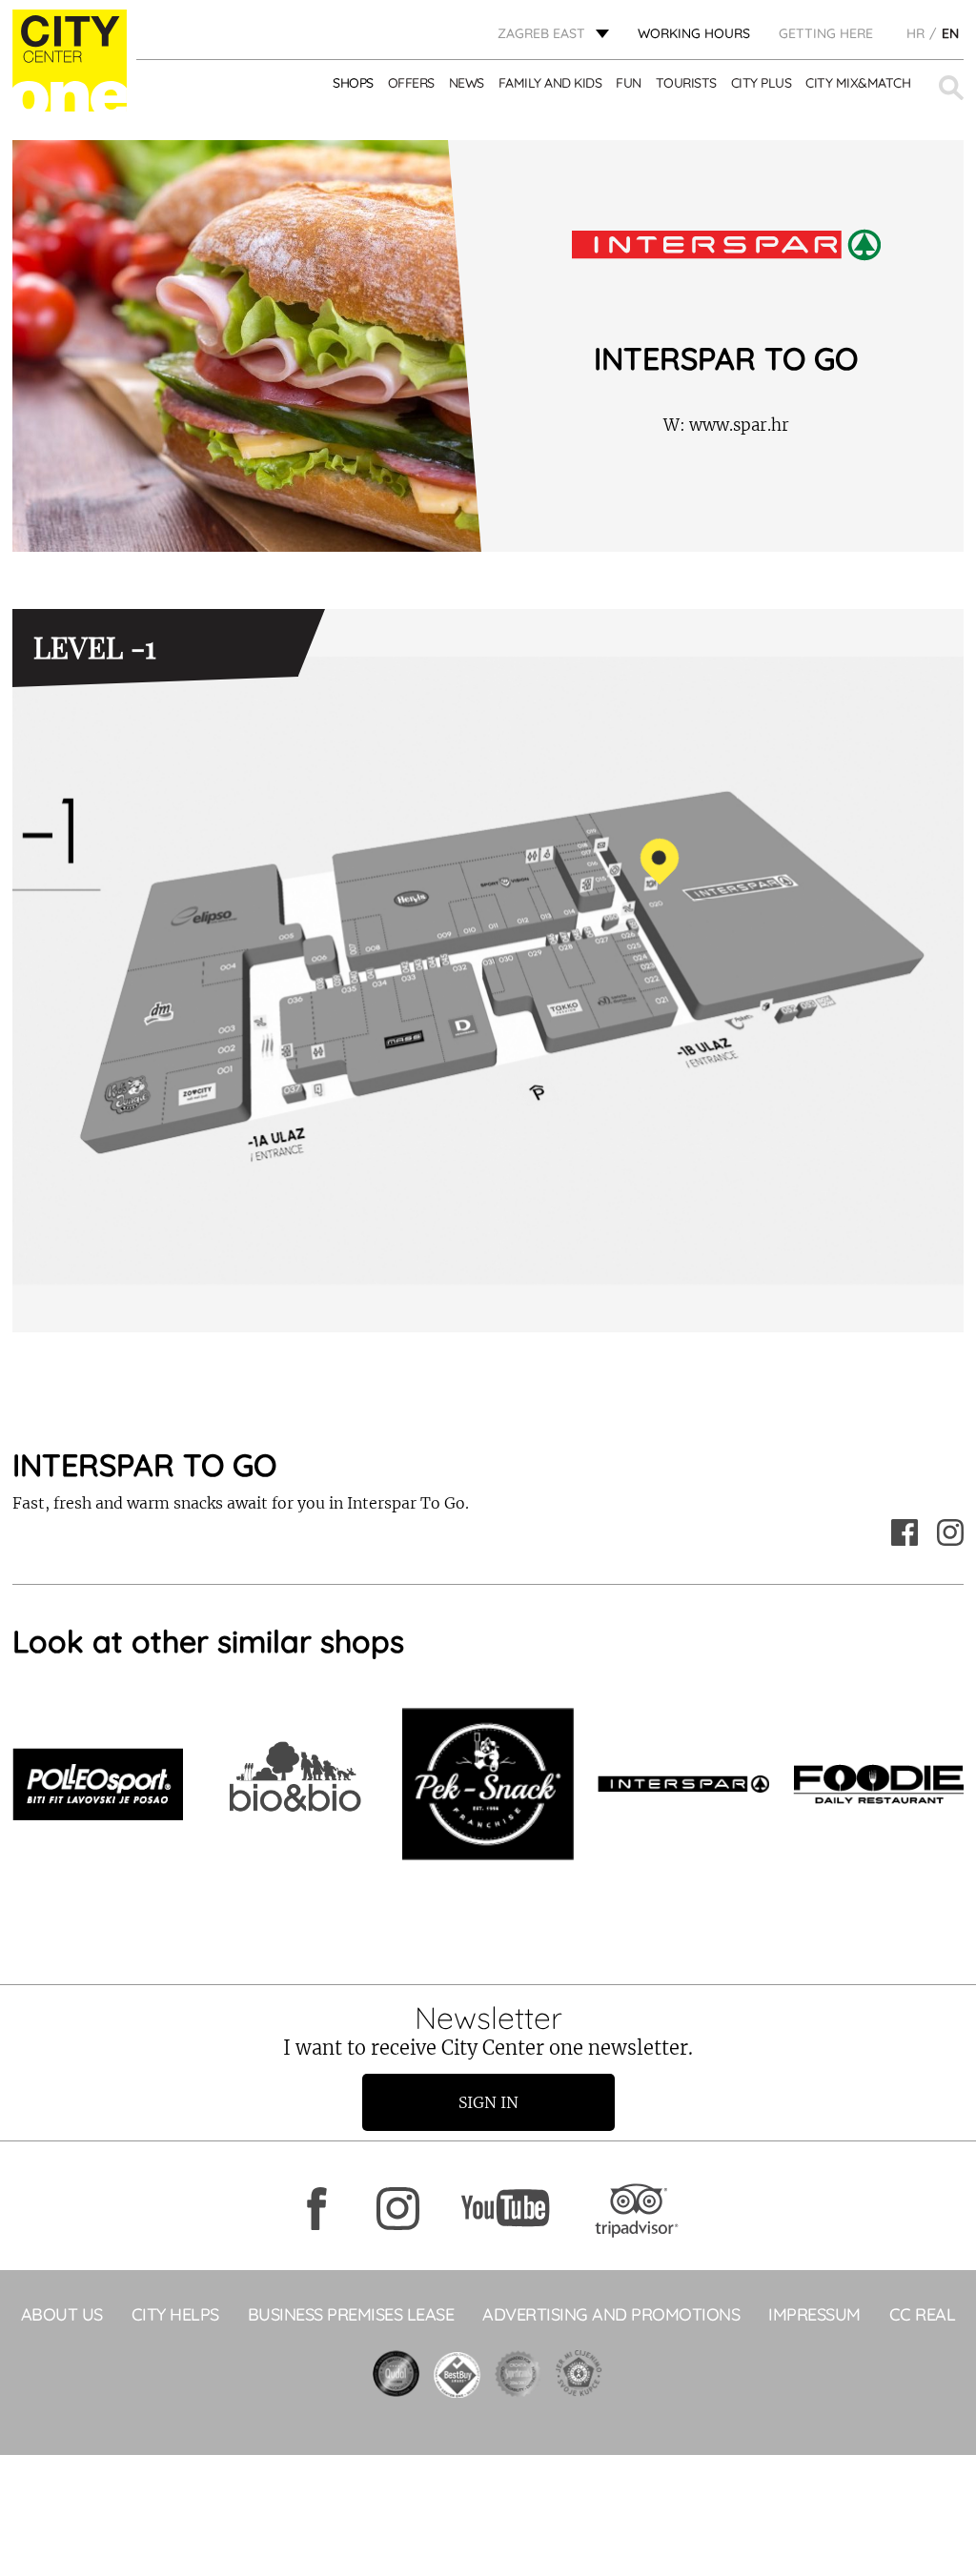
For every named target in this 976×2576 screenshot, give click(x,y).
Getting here (826, 33)
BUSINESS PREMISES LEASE (351, 2314)
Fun (629, 83)
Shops (353, 83)
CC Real (923, 2314)
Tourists (686, 83)
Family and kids (550, 83)
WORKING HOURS (694, 33)
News (467, 83)
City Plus (762, 83)
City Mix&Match (858, 83)
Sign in (488, 2102)
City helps (175, 2314)
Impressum (814, 2314)
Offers (411, 83)
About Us (62, 2314)
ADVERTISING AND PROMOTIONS (611, 2314)
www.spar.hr (726, 425)
